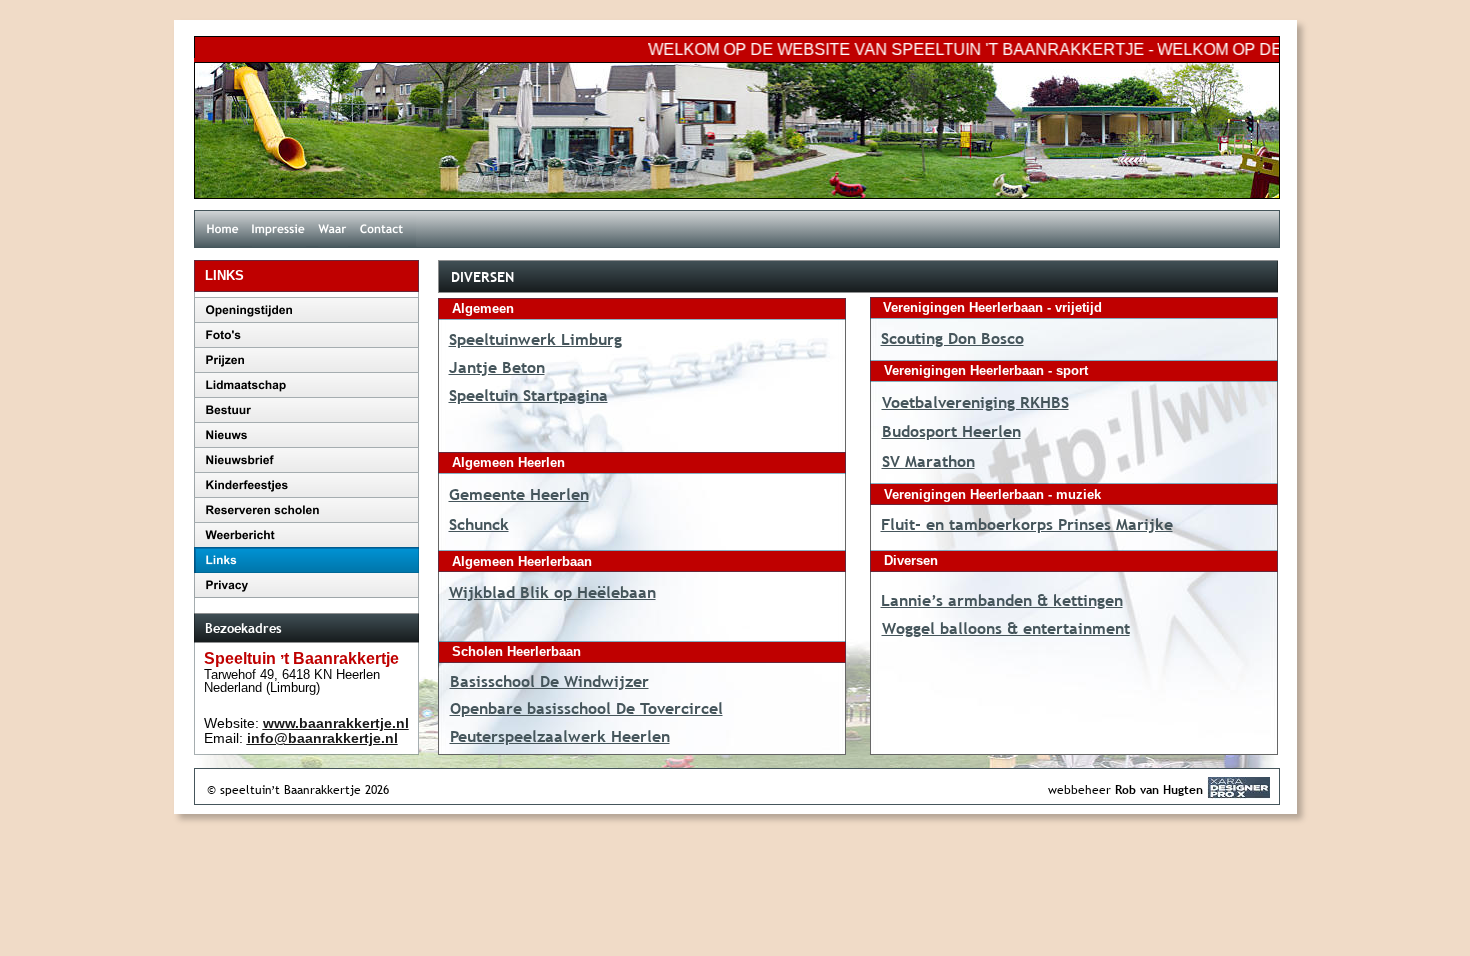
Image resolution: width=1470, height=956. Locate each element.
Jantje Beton (497, 367)
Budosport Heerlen (951, 431)
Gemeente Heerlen (519, 494)
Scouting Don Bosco (952, 338)
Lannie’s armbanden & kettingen (1002, 600)
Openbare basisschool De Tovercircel (586, 708)
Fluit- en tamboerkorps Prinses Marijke (1027, 524)
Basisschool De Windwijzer (549, 681)
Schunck (479, 524)
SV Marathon (928, 461)
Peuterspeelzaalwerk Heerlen (560, 736)
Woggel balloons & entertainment (1006, 628)
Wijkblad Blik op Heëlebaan (552, 592)
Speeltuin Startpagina (528, 395)
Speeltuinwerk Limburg (535, 339)
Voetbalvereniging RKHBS (975, 402)
